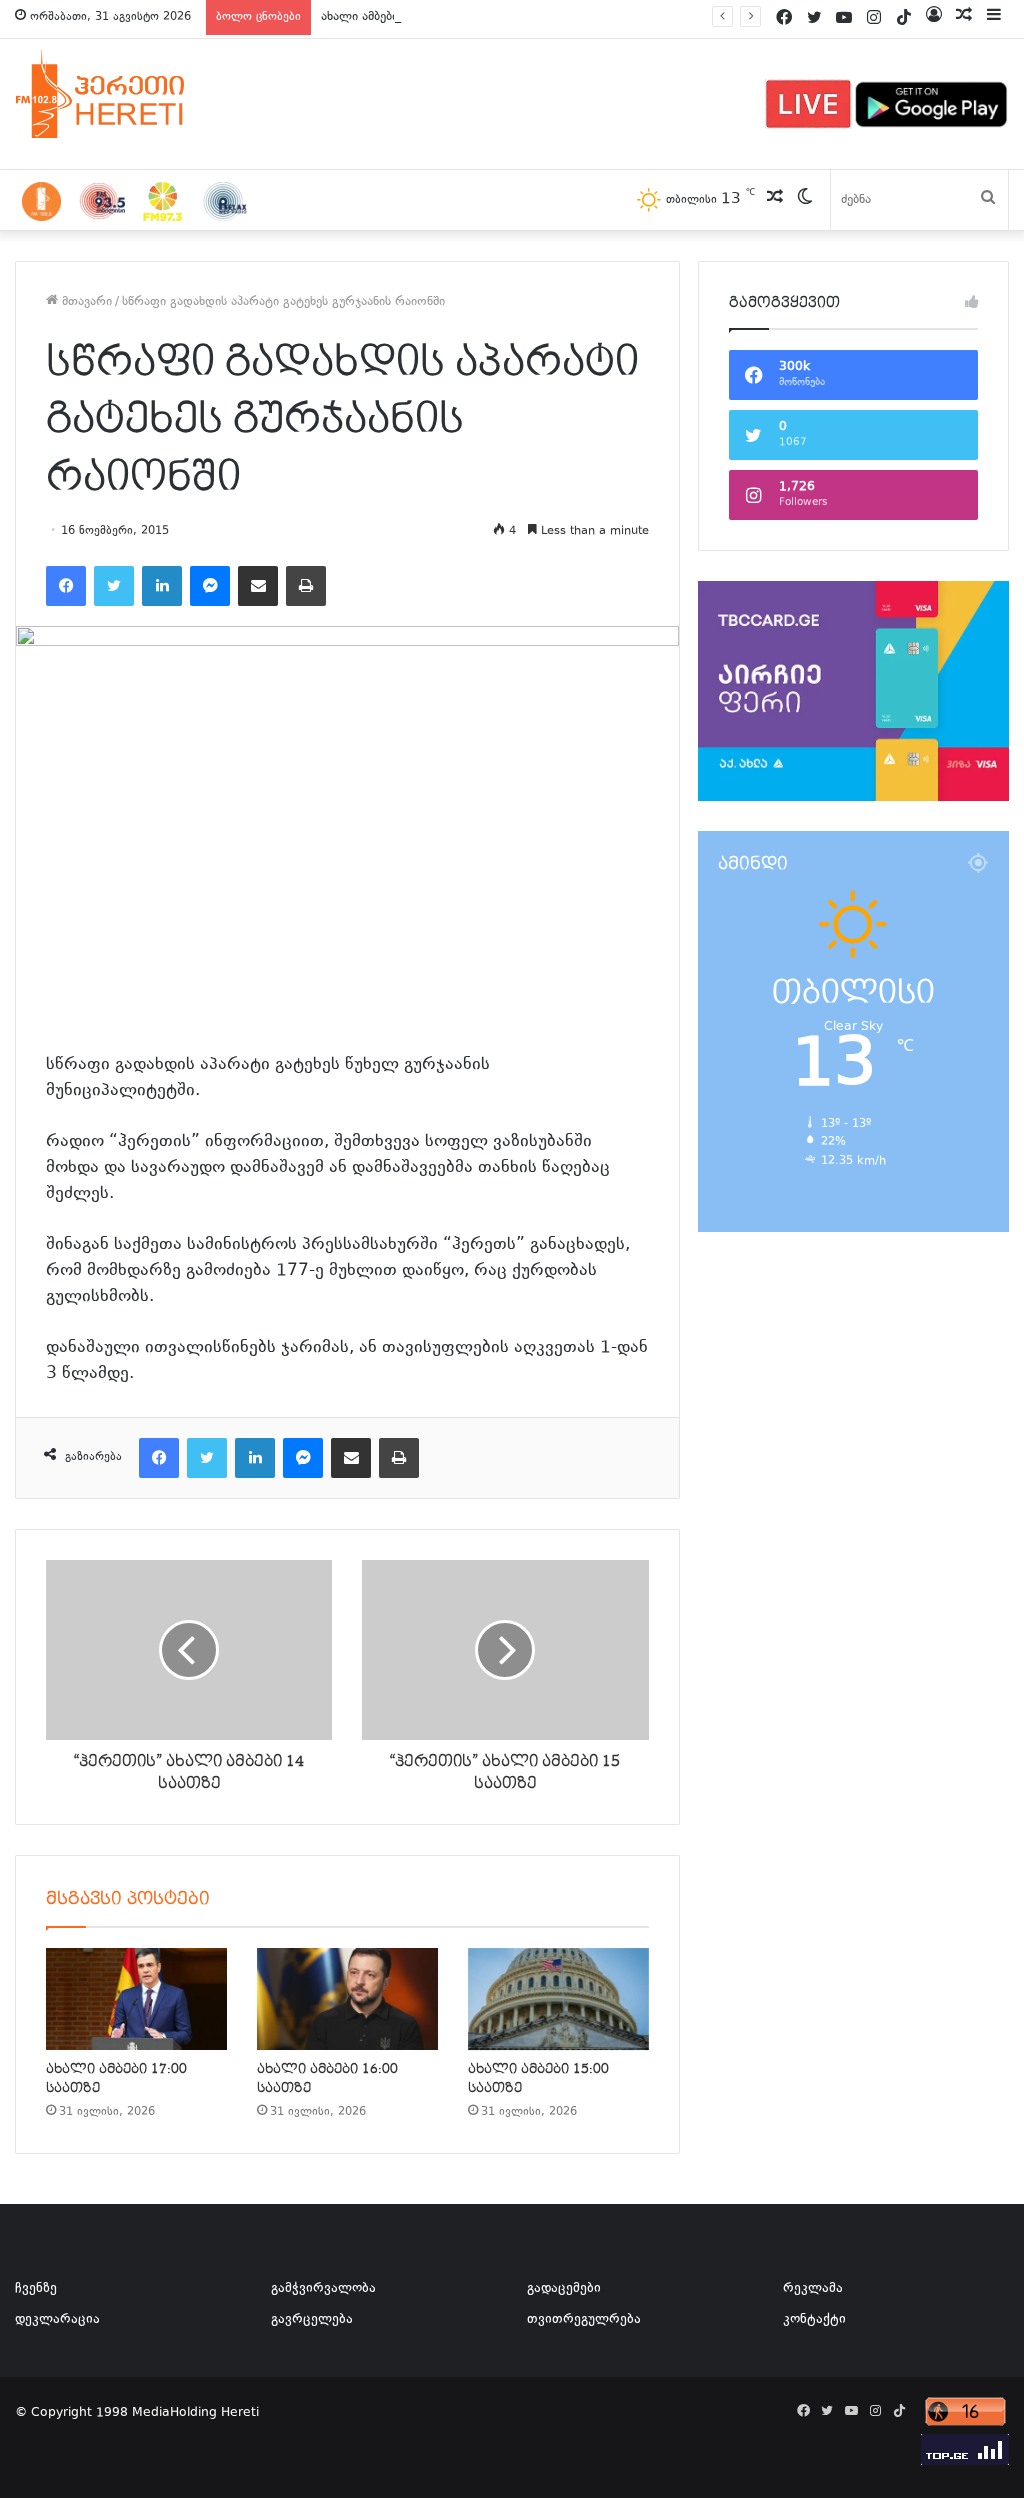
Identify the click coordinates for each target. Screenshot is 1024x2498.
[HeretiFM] (125, 94)
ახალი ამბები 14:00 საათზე (401, 17)
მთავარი (85, 302)
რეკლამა (813, 2289)
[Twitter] (114, 586)
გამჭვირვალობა (323, 2289)
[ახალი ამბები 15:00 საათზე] (558, 1999)
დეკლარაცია (57, 2320)
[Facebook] (66, 586)
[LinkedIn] (162, 586)
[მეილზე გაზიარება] (258, 586)
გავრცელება (312, 2320)
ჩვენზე (36, 2289)
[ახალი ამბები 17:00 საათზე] (136, 1999)
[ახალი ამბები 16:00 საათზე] (347, 1999)
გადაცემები (564, 2289)
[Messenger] (210, 586)
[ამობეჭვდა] (306, 586)
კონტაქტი (814, 2320)
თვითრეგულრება (584, 2320)
